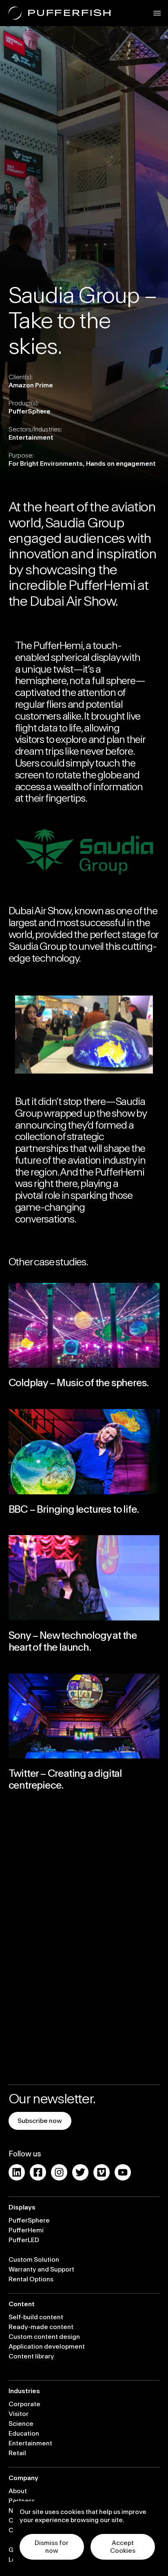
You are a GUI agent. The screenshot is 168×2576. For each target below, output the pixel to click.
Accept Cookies (123, 2547)
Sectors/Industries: (35, 429)
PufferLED (24, 2240)
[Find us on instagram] (59, 2172)
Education (24, 2434)
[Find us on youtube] (123, 2172)
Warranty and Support (41, 2269)
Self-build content (36, 2317)
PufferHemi (26, 2230)
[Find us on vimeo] (102, 2172)
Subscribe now (40, 2121)
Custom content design (44, 2337)
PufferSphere (29, 2220)
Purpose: (21, 456)
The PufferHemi (49, 646)
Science (21, 2424)
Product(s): (24, 403)
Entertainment (30, 2443)
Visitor (19, 2414)
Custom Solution (34, 2260)
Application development (47, 2347)
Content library (31, 2356)
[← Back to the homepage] (60, 13)
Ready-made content (41, 2327)
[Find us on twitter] (80, 2172)
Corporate (24, 2404)
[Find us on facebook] (38, 2172)
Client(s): (21, 377)
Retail (17, 2453)
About (18, 2491)
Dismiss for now (52, 2547)
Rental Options (31, 2279)
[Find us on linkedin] (17, 2172)
